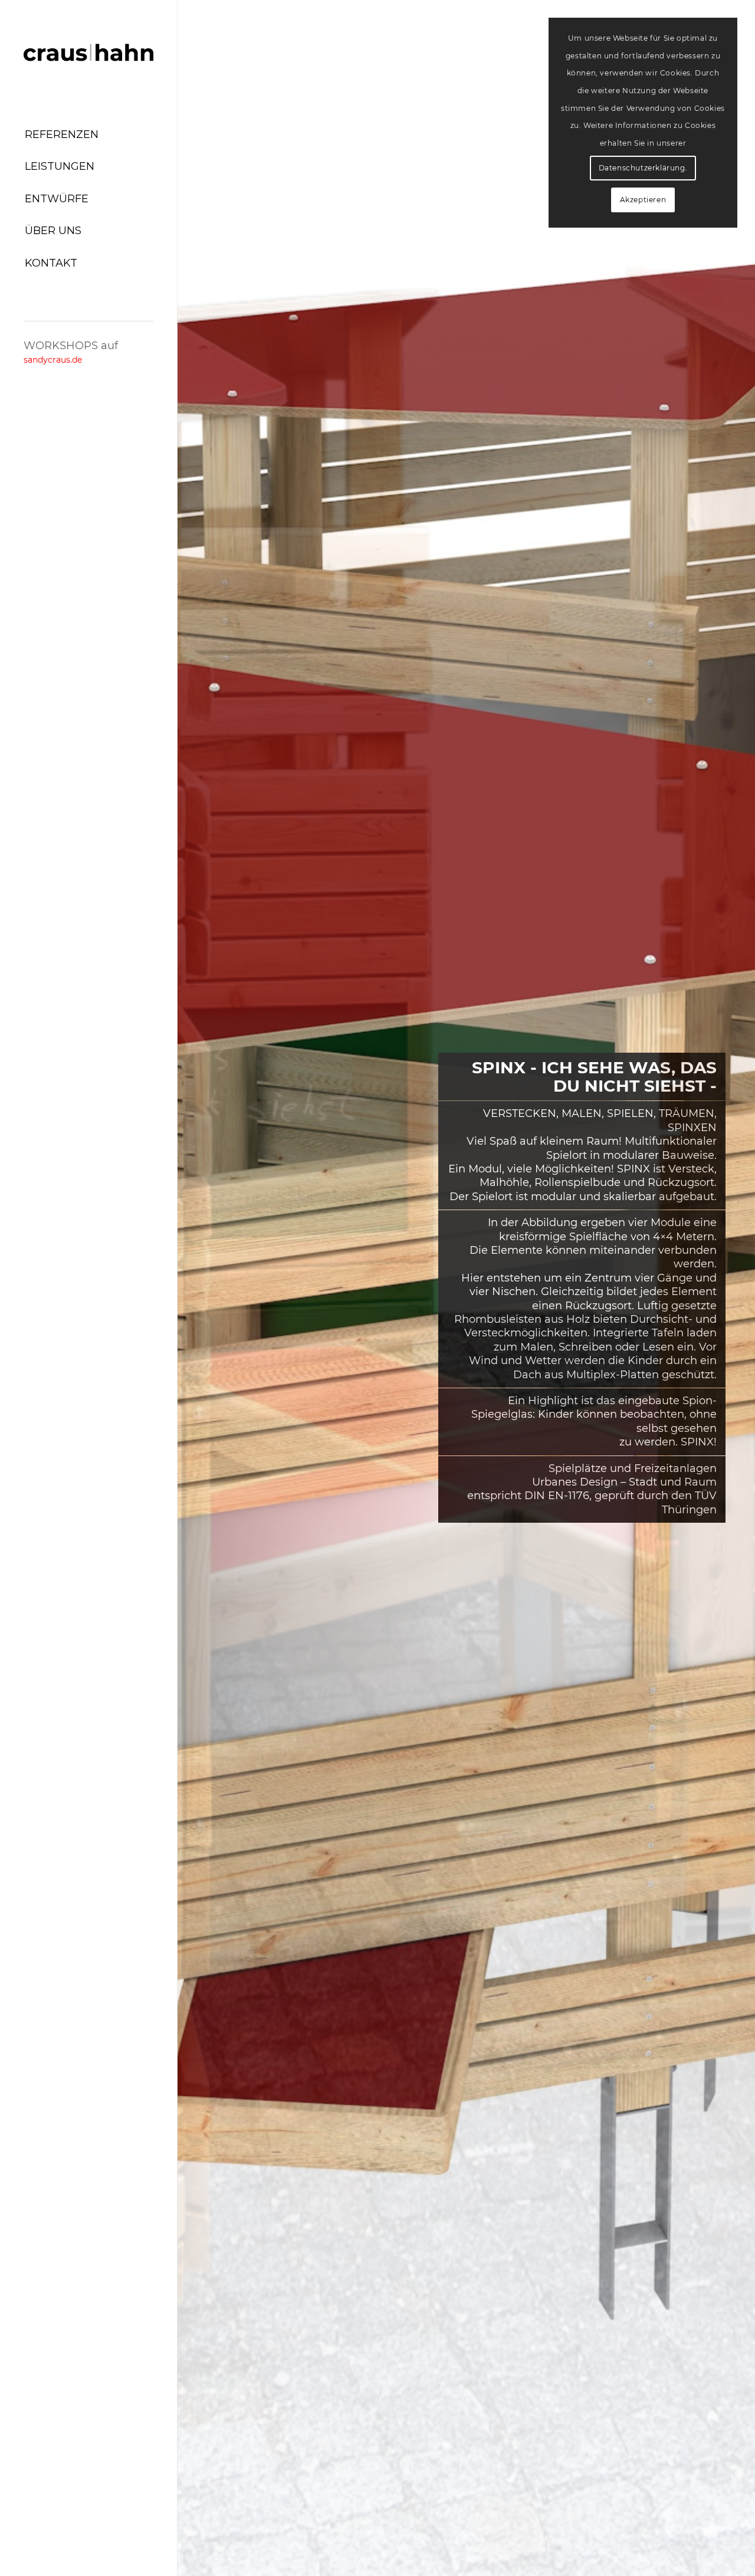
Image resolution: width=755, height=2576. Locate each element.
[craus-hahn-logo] (88, 53)
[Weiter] (728, 1288)
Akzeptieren (643, 200)
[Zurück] (204, 1288)
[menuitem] (88, 135)
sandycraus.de (53, 360)
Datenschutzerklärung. (643, 168)
